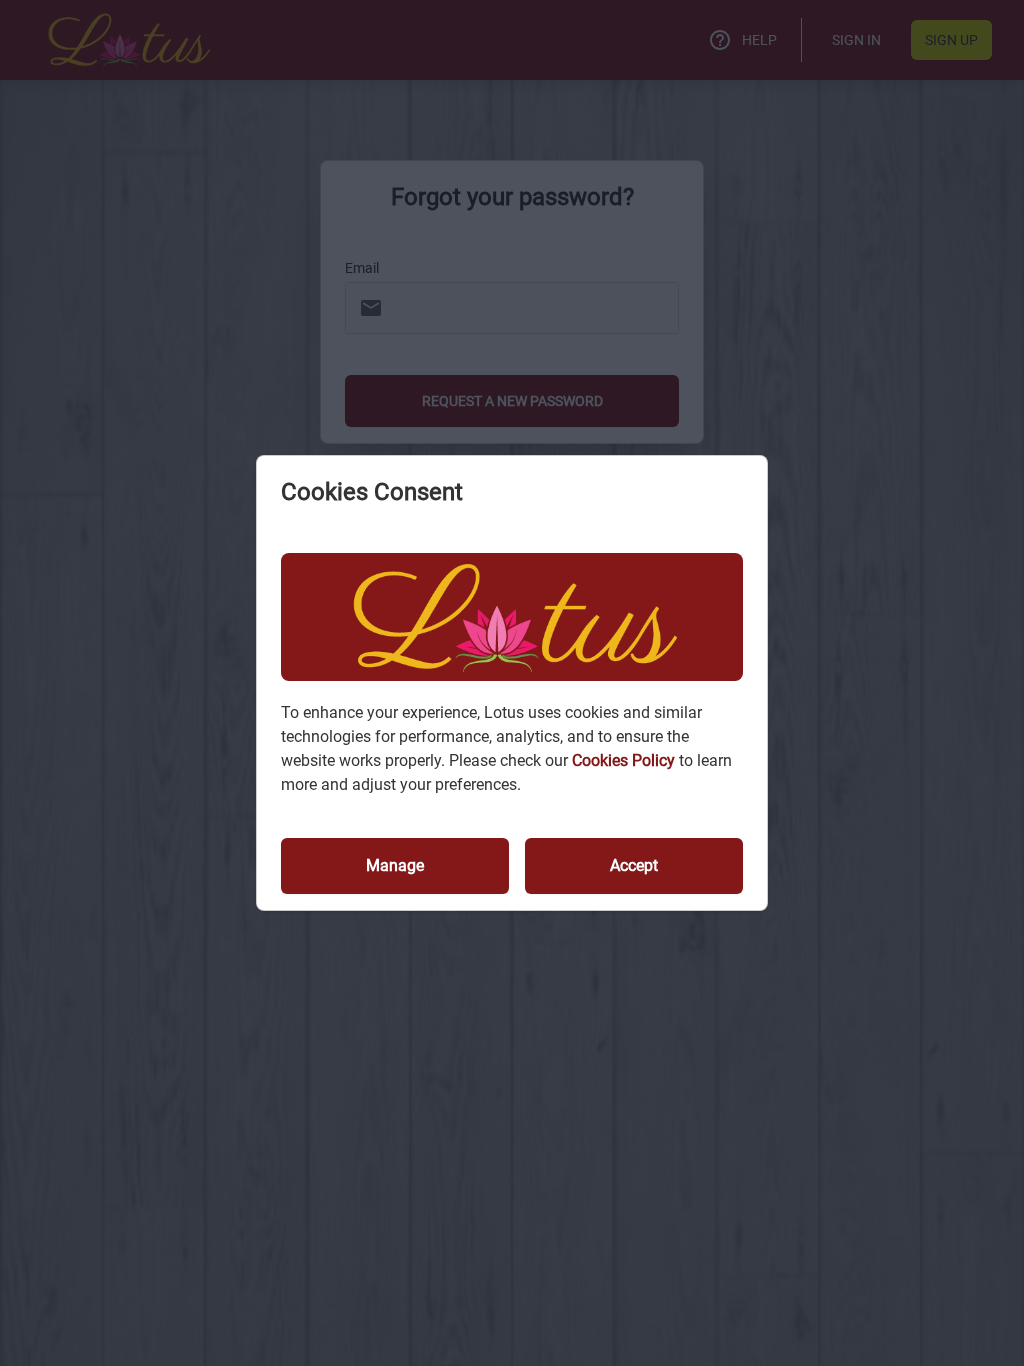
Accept (634, 865)
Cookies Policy (625, 760)
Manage (395, 865)
